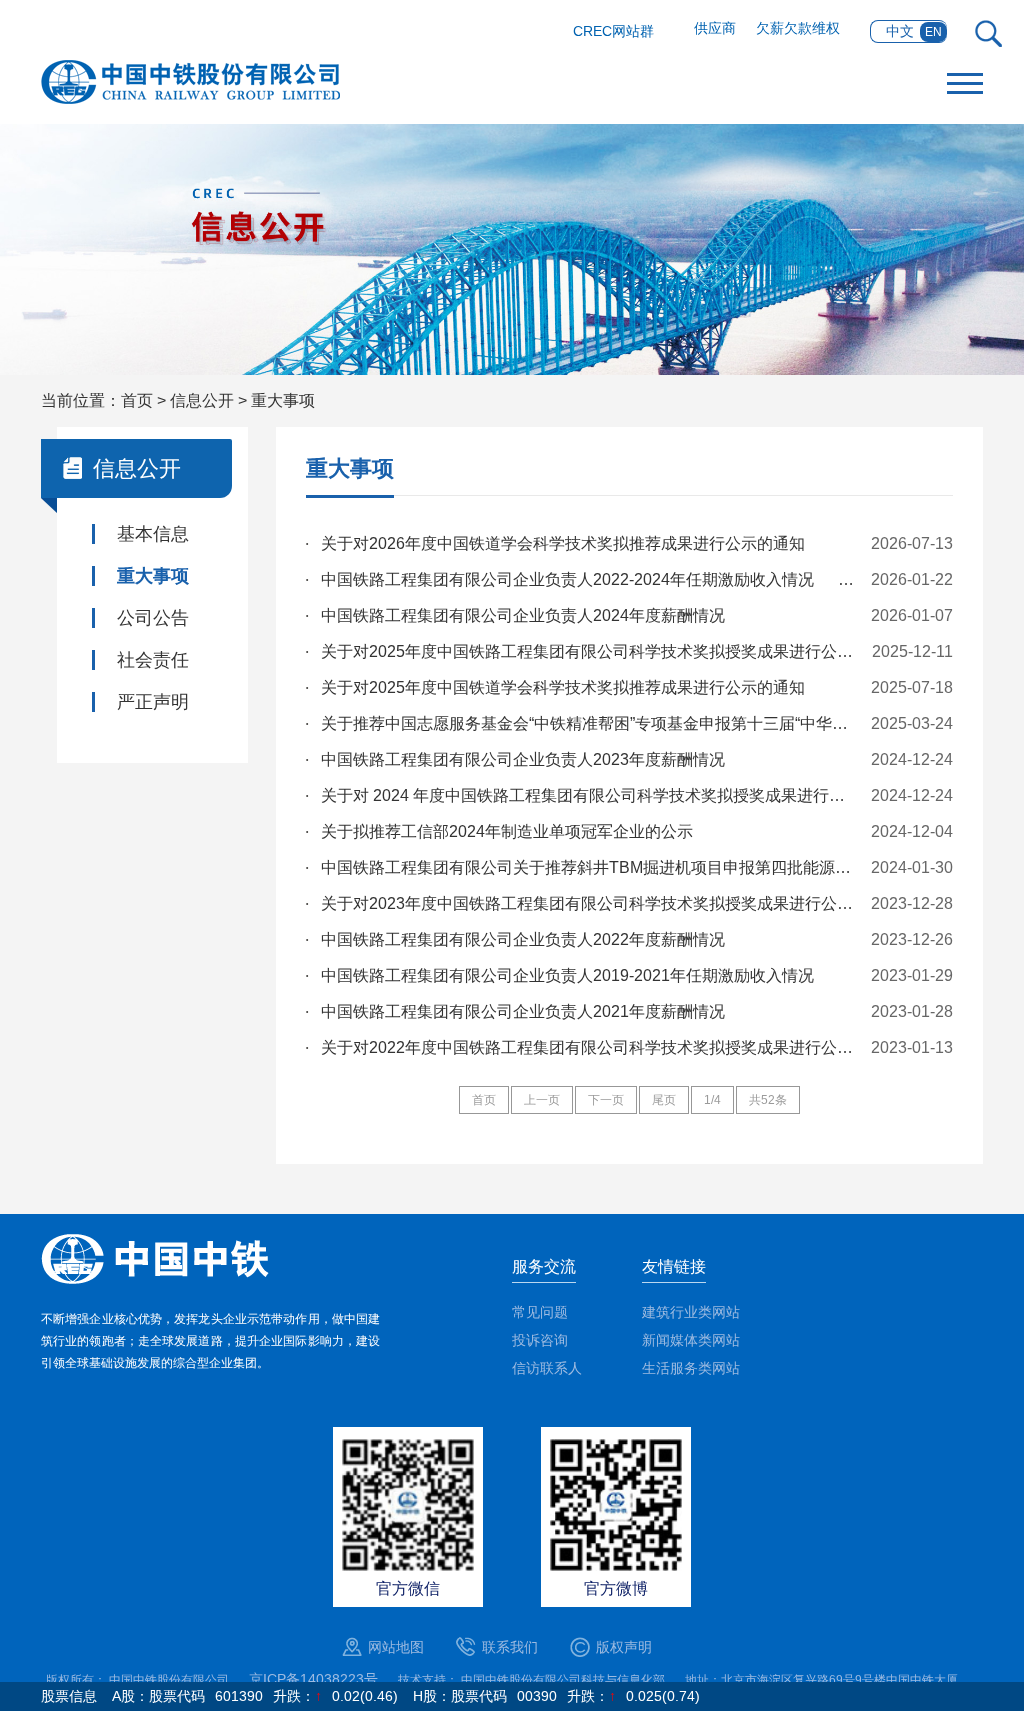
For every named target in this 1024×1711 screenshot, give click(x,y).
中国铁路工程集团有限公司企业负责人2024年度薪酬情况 (525, 615)
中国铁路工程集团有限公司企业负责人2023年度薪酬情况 (523, 759)
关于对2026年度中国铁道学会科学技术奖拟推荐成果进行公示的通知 (563, 543)
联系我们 (510, 1647)
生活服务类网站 (691, 1368)
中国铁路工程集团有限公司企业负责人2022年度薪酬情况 (523, 939)
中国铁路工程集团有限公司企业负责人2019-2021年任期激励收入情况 (567, 975)
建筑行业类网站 (691, 1312)
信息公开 (202, 400)
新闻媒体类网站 (691, 1340)
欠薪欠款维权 (798, 28)
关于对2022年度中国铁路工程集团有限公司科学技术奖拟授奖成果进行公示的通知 (589, 1047)
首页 (137, 400)
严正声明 (153, 702)
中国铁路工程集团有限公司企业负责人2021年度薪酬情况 (523, 1011)
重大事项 (283, 400)
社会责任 (153, 660)
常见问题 (540, 1312)
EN (933, 32)
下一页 (606, 1100)
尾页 (664, 1100)
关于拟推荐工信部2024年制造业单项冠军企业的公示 (507, 831)
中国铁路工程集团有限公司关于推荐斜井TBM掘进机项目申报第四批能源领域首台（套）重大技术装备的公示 (589, 867)
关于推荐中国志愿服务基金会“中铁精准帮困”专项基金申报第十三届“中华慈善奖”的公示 (589, 723)
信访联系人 (547, 1368)
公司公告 (153, 618)
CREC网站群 (613, 31)
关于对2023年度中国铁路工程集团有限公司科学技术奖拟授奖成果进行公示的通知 (589, 903)
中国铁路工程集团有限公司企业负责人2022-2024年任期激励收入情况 (589, 579)
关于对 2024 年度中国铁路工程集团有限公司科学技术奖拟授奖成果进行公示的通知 (589, 795)
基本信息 (153, 534)
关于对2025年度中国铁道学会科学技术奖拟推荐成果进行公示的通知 (563, 687)
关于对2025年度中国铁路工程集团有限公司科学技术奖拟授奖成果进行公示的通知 (589, 651)
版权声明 (624, 1647)
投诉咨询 (540, 1340)
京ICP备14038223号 (313, 1679)
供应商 (715, 28)
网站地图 (396, 1647)
